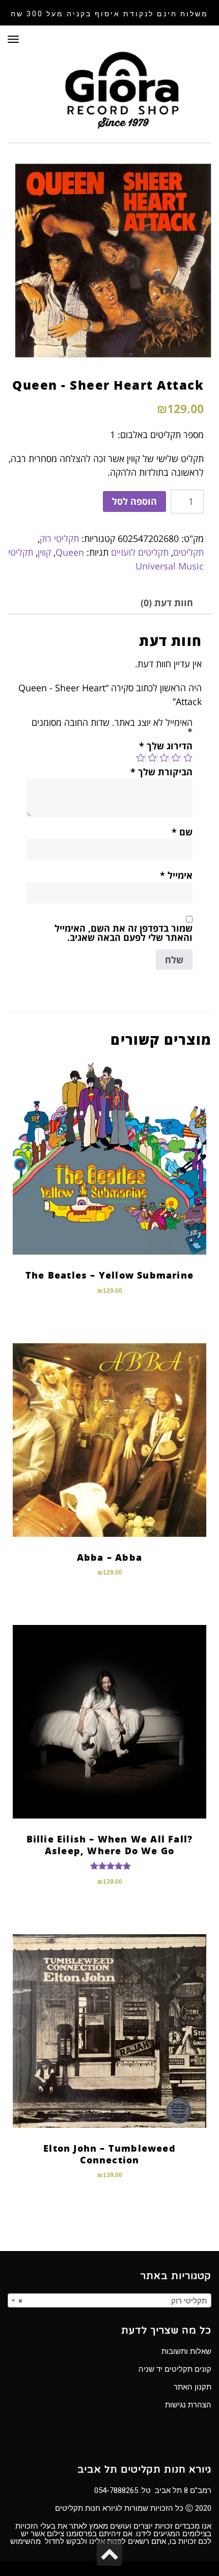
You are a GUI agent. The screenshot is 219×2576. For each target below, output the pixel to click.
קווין (44, 552)
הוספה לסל (134, 501)
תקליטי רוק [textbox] (113, 2301)
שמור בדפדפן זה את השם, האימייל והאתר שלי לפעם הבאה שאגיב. (124, 933)
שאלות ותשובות (186, 2351)
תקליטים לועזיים (140, 552)
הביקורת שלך (161, 772)
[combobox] (109, 2300)
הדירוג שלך (166, 746)
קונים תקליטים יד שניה (175, 2369)
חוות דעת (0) (167, 603)
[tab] (167, 603)
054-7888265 (116, 2490)
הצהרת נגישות (188, 2405)
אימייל (176, 875)
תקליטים (188, 552)
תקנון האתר (193, 2387)
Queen (70, 552)
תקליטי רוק (59, 538)
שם (182, 832)
